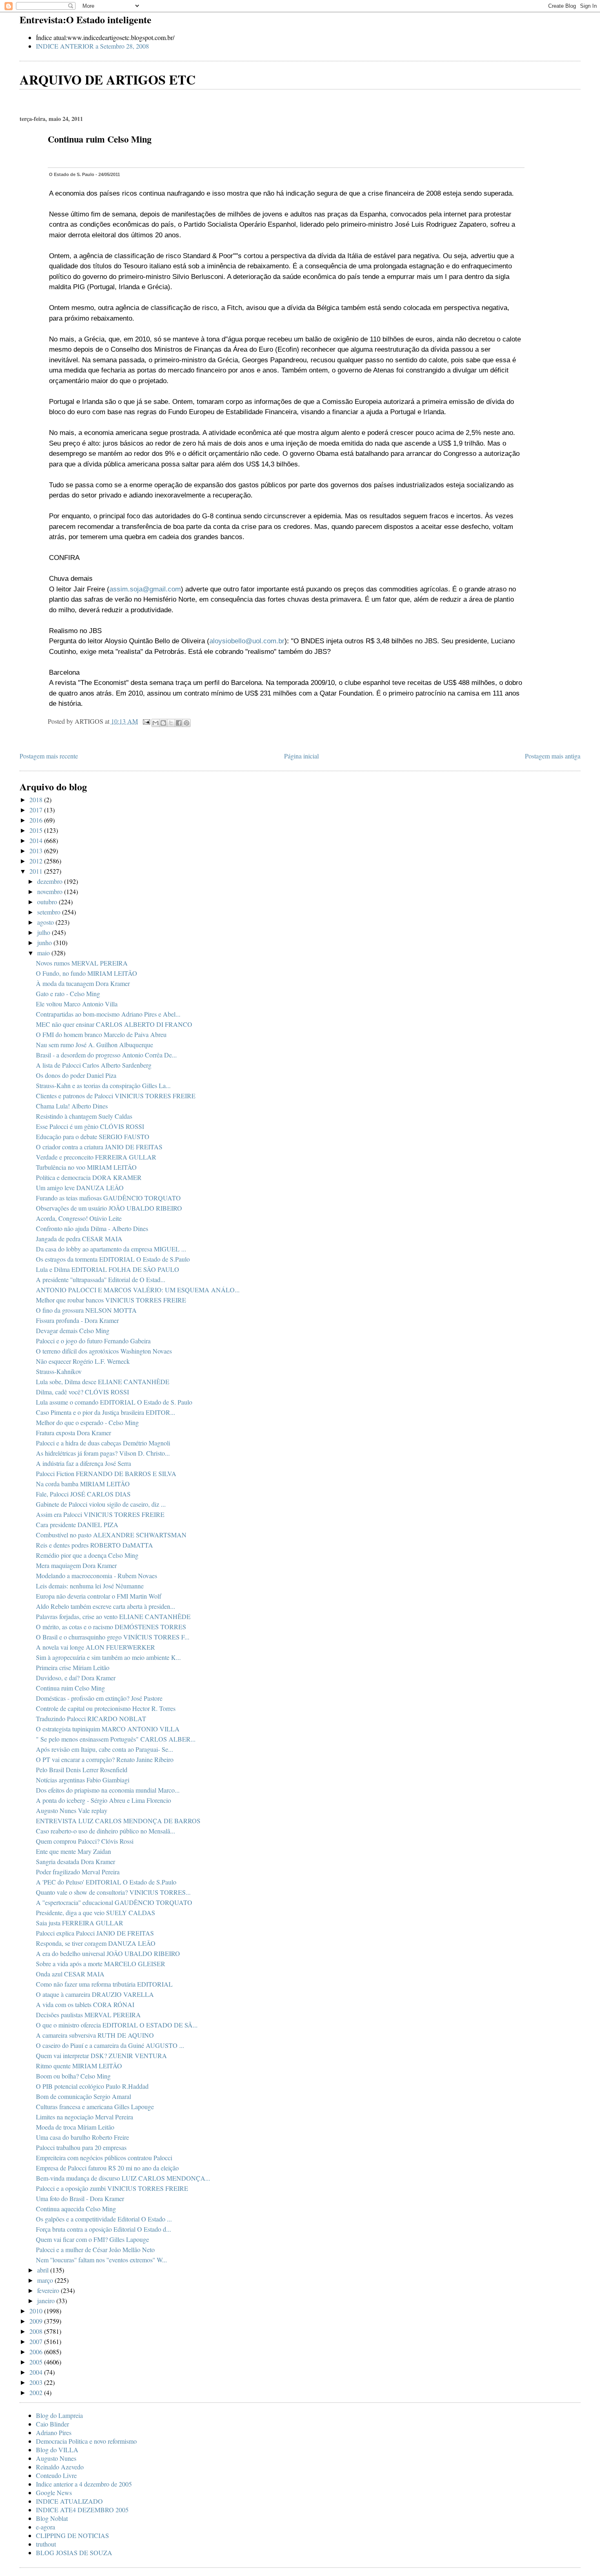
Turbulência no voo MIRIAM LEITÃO (86, 1167)
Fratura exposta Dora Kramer (73, 1433)
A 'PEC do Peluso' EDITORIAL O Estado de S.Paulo (106, 1882)
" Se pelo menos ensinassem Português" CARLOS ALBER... (116, 1739)
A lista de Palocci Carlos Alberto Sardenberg (94, 1065)
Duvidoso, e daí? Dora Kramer (76, 1678)
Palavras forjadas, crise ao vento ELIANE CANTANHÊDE (113, 1616)
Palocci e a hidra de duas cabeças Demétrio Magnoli (103, 1443)
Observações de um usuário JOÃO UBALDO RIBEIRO (109, 1208)
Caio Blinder (52, 2424)
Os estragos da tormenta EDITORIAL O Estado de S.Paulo (113, 1259)
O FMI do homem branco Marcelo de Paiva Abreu (101, 1034)
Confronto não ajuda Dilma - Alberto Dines (92, 1228)
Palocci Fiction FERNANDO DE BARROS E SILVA (106, 1473)
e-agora (46, 2527)
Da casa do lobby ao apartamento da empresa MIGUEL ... (111, 1249)
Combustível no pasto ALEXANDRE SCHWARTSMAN (111, 1535)
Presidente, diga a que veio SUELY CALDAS (96, 1912)
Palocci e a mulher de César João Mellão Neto (95, 2249)
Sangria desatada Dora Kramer (76, 1861)
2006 (37, 2352)
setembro (50, 912)
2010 (37, 2311)
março (46, 2280)
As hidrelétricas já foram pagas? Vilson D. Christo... (103, 1453)
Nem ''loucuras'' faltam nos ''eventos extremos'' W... (101, 2260)
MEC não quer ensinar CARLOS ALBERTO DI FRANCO (114, 1024)
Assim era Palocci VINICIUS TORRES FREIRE (100, 1514)
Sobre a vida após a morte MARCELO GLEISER (101, 1964)
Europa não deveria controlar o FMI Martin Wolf (99, 1596)
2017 (37, 810)
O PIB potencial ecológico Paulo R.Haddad (92, 2086)
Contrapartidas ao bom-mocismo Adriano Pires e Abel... (108, 1014)
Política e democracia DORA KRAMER (89, 1177)
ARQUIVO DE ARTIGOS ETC (108, 79)
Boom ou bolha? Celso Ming (73, 2076)
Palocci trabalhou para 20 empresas (81, 2147)
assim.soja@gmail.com (145, 589)
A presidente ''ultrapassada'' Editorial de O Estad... (101, 1279)
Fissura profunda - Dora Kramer (77, 1320)
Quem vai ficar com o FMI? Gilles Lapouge (92, 2239)
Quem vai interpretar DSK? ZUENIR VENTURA (101, 2055)
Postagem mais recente (49, 756)
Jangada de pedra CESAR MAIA (79, 1239)
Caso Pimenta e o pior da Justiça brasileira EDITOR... (106, 1412)
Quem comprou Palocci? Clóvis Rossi (85, 1841)
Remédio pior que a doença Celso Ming (87, 1555)
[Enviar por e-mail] (156, 723)
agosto (46, 922)
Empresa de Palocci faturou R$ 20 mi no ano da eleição (107, 2168)
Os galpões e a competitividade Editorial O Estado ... (104, 2219)
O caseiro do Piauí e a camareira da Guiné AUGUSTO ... (110, 2045)
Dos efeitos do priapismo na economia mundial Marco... (108, 1790)
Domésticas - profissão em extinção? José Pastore (99, 1698)
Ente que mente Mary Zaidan (73, 1851)
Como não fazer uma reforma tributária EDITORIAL (104, 1984)
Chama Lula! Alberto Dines (72, 1106)
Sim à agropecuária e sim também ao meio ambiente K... (108, 1657)
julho (44, 932)
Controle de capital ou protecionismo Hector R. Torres (106, 1708)
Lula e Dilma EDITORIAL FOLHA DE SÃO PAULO (108, 1269)
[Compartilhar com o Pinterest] (187, 723)
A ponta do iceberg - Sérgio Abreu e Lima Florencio (103, 1800)
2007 (37, 2341)
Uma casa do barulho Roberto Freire (82, 2137)
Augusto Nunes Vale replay (72, 1810)
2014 (37, 840)
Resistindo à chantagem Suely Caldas (84, 1116)
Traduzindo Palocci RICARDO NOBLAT (91, 1718)
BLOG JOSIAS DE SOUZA (74, 2553)
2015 (37, 830)
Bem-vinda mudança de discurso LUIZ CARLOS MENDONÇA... (123, 2178)
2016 (37, 820)
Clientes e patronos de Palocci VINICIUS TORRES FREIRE (116, 1096)
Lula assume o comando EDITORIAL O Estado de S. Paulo (114, 1402)
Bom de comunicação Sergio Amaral (83, 2096)
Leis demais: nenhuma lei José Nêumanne (90, 1586)
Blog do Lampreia (59, 2415)
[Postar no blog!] (163, 723)
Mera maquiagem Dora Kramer (76, 1565)
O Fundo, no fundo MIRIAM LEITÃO (87, 973)
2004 (37, 2372)
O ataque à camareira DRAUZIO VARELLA (95, 1994)
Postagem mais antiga (553, 756)
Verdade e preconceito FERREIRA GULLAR (96, 1157)
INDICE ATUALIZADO (69, 2501)
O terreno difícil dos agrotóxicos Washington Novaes (104, 1351)
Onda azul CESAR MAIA (70, 1974)
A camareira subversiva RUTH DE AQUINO (95, 2035)
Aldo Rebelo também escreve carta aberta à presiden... (106, 1606)
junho (45, 942)
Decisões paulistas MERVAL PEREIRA (88, 2015)
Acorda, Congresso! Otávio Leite (79, 1218)
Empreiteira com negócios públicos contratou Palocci (104, 2158)
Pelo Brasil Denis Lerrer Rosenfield (82, 1770)
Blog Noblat (52, 2518)
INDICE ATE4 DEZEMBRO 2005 (82, 2510)
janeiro (47, 2301)
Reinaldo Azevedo (60, 2467)
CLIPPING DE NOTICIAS (72, 2535)
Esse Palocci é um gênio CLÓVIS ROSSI (90, 1126)
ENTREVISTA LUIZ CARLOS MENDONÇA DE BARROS (118, 1821)
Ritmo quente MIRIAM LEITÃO (79, 2066)
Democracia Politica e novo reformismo (86, 2441)
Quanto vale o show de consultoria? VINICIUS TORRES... (113, 1892)
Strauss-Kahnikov (59, 1371)
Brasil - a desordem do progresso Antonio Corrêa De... (106, 1055)
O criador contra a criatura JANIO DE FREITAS (99, 1147)
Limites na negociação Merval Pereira (84, 2117)
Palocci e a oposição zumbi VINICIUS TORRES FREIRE (112, 2188)
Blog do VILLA (57, 2450)
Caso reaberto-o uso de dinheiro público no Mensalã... (106, 1831)
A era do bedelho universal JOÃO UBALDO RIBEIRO (108, 1953)
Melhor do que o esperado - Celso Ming (87, 1422)
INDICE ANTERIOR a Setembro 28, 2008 (92, 46)
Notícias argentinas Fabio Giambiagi (83, 1780)
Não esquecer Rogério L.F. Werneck (83, 1361)
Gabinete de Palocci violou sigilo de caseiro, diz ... (101, 1504)
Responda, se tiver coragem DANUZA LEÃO (96, 1943)
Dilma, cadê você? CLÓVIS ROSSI (82, 1392)
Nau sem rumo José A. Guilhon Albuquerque (94, 1045)
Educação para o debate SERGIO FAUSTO (93, 1136)
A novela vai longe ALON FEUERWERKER (96, 1647)
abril (44, 2270)
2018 (37, 800)
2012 (37, 861)
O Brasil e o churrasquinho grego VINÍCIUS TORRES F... (113, 1637)
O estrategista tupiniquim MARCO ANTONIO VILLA (108, 1729)
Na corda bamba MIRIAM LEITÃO (83, 1484)
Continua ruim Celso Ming (70, 1688)
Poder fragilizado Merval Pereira (78, 1872)
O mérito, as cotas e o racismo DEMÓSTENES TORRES (111, 1627)
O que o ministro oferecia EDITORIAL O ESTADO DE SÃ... (117, 2025)
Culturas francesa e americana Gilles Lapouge (95, 2107)
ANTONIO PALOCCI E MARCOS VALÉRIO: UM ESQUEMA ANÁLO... (138, 1290)
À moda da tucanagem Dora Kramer (83, 983)
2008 (37, 2331)
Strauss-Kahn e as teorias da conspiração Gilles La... (103, 1085)
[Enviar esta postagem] (146, 721)
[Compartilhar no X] (171, 723)
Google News (54, 2492)
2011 (37, 871)
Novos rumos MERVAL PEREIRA (82, 963)
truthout (46, 2544)
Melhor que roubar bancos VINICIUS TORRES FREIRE (111, 1300)
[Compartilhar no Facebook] (179, 723)
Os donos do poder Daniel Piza (76, 1075)
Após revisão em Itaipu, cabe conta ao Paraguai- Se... (104, 1749)
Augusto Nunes (56, 2458)
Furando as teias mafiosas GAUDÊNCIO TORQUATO (108, 1198)
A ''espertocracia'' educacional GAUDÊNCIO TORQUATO (114, 1902)
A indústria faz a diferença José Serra (83, 1463)
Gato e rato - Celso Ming (68, 994)
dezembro (51, 881)
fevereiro (49, 2290)
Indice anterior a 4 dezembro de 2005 (84, 2484)
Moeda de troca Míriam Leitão (75, 2127)
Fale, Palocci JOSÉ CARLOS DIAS (83, 1494)
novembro (51, 891)
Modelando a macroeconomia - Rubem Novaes (97, 1576)
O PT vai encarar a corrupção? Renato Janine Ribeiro (105, 1759)
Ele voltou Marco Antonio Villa (77, 1004)
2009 (37, 2321)
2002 (37, 2392)
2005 (37, 2362)
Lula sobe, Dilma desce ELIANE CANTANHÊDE (103, 1382)
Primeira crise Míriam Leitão (73, 1667)
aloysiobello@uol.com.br (247, 641)
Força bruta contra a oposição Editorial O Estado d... (103, 2229)
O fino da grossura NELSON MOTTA (86, 1310)
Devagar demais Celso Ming (73, 1330)
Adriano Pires (54, 2432)
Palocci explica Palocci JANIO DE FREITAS (95, 1933)
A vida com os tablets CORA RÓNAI (85, 2004)
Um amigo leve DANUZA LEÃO (80, 1188)
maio (44, 953)
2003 (37, 2382)
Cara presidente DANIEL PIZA (77, 1524)
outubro (48, 902)
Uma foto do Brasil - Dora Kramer (80, 2198)
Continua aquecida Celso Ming (76, 2209)
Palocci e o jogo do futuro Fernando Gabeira (93, 1341)
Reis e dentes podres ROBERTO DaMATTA (94, 1545)
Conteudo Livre (56, 2475)
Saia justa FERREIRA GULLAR (80, 1923)
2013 (37, 851)
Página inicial (301, 756)
